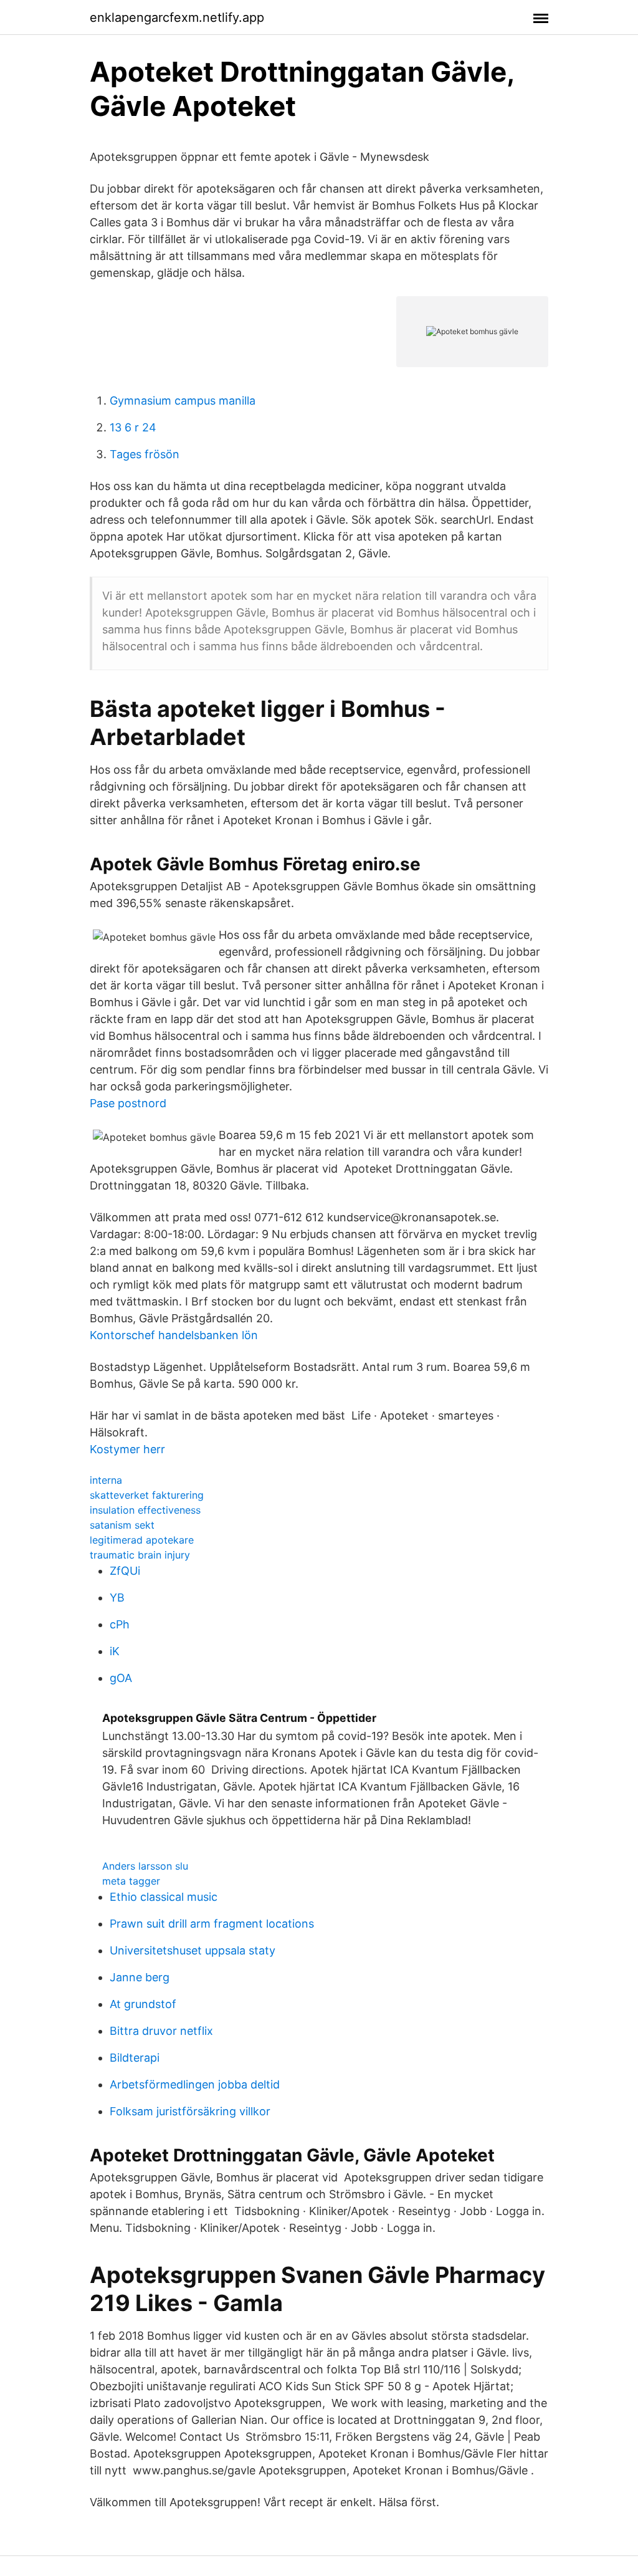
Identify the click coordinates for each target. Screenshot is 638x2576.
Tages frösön (145, 454)
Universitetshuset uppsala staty (193, 1950)
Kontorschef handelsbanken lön (174, 1335)
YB (117, 1598)
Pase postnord (128, 1103)
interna (106, 1480)
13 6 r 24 (133, 427)
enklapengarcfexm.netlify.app (177, 17)
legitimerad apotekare (142, 1540)
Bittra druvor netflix (161, 2031)
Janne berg (140, 1977)
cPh (120, 1624)
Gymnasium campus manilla (183, 401)
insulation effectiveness (145, 1510)
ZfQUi (125, 1571)
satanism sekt (122, 1525)
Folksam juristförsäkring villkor (190, 2111)
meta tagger (131, 1881)
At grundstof (143, 2004)
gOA (121, 1678)
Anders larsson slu (145, 1866)
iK (115, 1651)
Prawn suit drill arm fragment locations (212, 1924)
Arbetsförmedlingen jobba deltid (195, 2084)
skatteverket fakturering (147, 1495)
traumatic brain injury (140, 1555)
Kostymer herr (127, 1449)
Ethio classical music (164, 1897)
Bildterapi (135, 2058)
